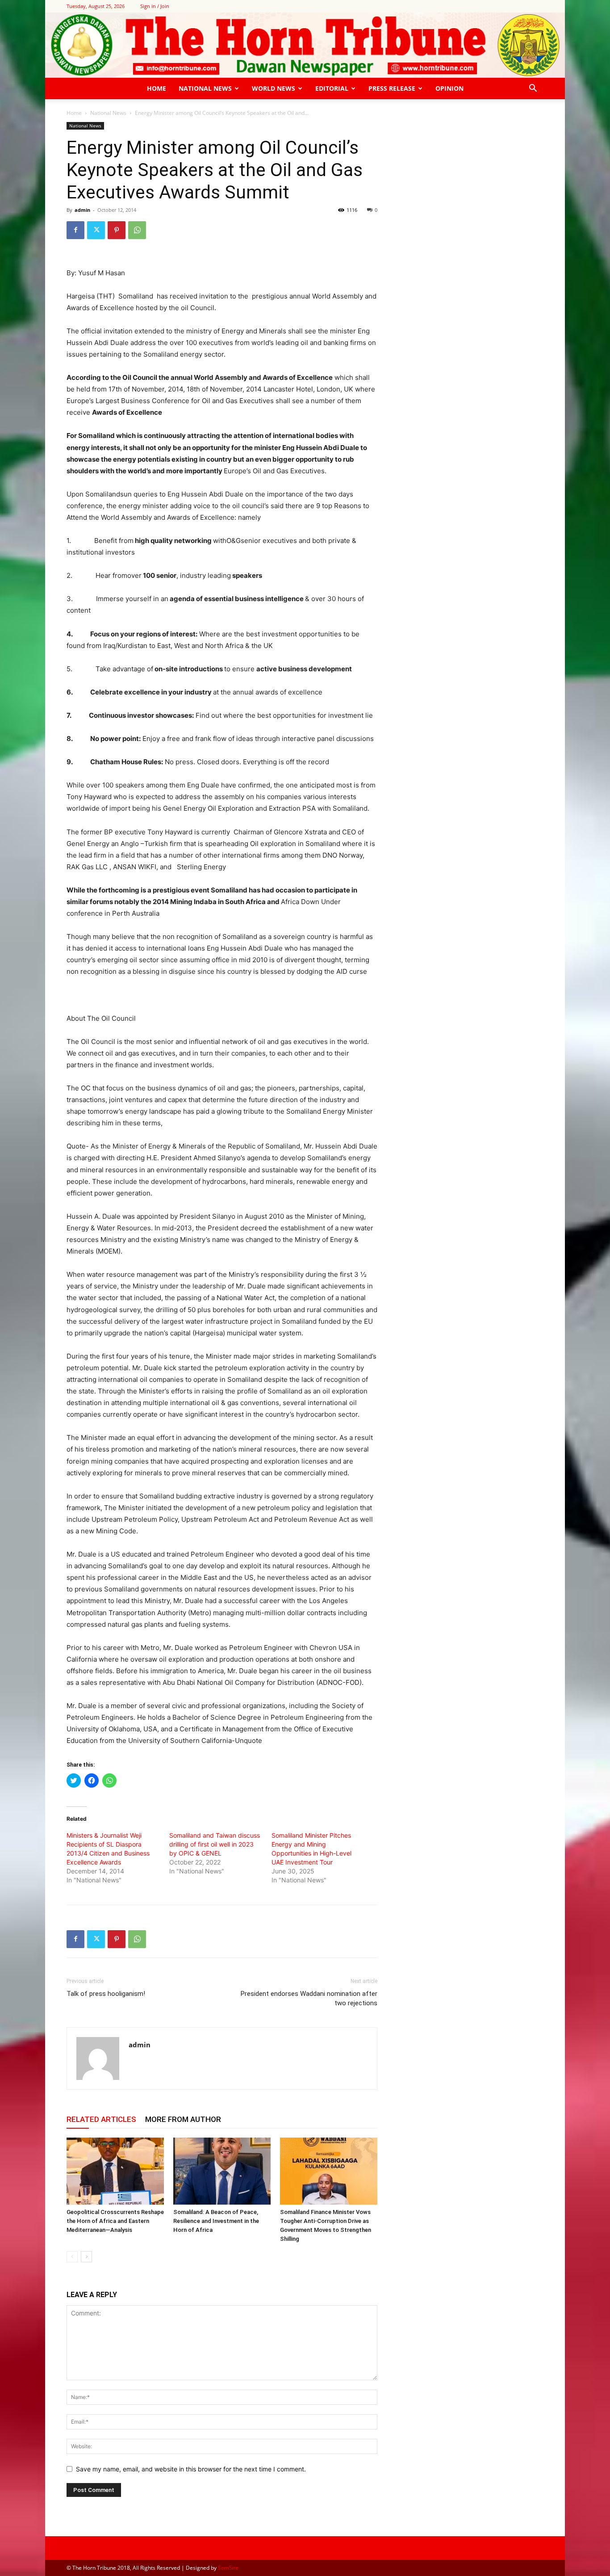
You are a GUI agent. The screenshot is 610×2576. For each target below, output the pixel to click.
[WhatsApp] (137, 230)
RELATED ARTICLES (101, 2119)
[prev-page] (72, 2257)
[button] (533, 89)
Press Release (392, 88)
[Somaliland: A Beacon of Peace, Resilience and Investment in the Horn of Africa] (222, 2171)
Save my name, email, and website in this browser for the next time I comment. (191, 2469)
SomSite (228, 2568)
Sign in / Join (155, 6)
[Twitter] (96, 230)
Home (157, 88)
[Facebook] (75, 230)
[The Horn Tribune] (305, 45)
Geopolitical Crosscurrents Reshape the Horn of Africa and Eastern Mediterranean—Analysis (115, 2221)
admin (82, 210)
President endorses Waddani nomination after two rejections (309, 1998)
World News (274, 88)
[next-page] (86, 2257)
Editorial (332, 88)
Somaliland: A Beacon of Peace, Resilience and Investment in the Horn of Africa (216, 2221)
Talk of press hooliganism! (106, 1994)
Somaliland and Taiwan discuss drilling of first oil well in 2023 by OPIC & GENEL (215, 1844)
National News (205, 88)
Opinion (449, 88)
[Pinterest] (117, 230)
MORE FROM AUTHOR (183, 2119)
